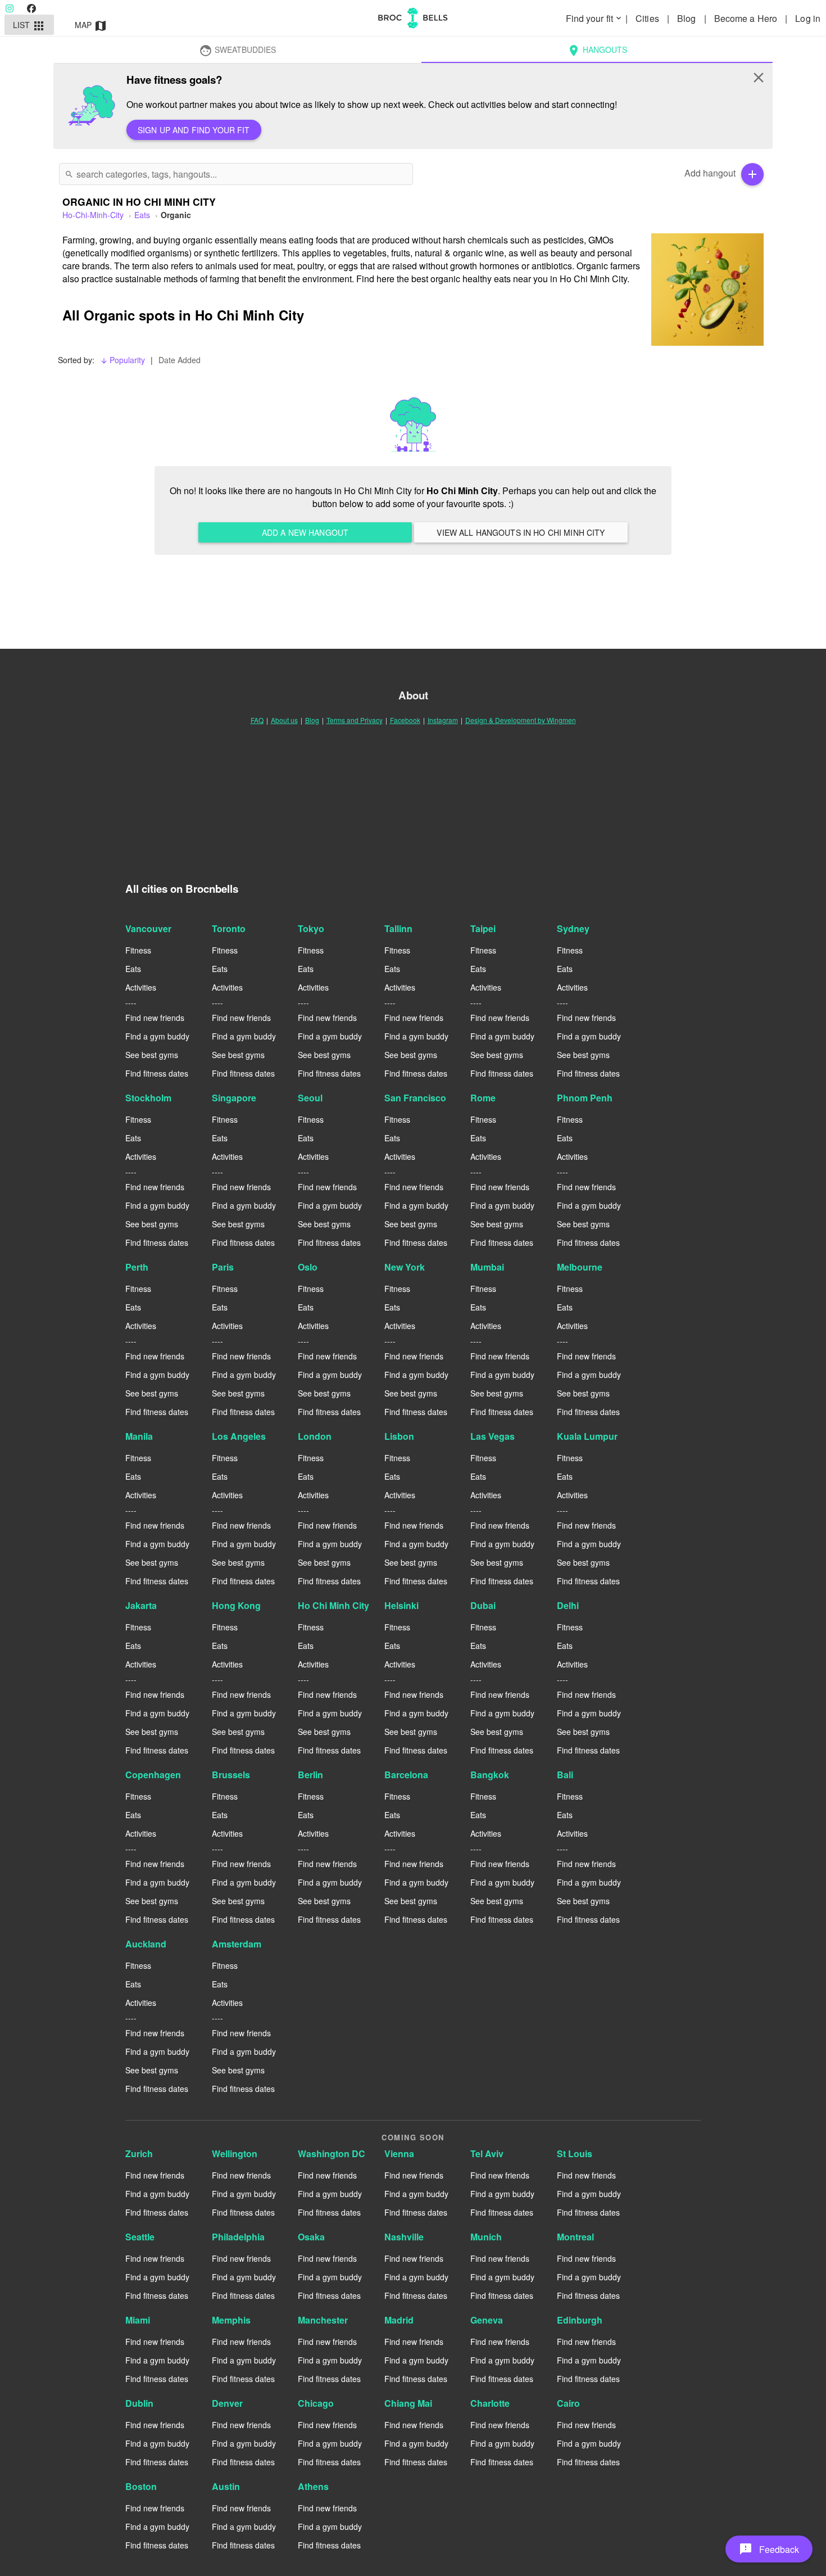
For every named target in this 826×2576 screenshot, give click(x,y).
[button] (769, 2549)
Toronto (229, 928)
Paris (223, 1267)
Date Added (180, 360)
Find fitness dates (157, 1073)
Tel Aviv (487, 2154)
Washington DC (332, 2154)
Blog (688, 18)
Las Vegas (493, 1436)
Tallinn (398, 928)
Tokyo (311, 928)
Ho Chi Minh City (333, 1605)
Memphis (231, 2320)
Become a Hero (747, 18)
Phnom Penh (585, 1098)
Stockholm (148, 1098)
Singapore (234, 1098)
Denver (227, 2403)
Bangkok (490, 1775)
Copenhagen (153, 1775)
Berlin (310, 1775)
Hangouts (597, 51)
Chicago (316, 2403)
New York (405, 1267)
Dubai (483, 1605)
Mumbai (487, 1267)
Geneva (487, 2320)
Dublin (139, 2403)
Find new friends (155, 1018)
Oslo (308, 1267)
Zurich (139, 2154)
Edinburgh (580, 2320)
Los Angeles (239, 1436)
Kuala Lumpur (587, 1436)
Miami (138, 2320)
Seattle (140, 2237)
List (29, 26)
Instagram (443, 720)
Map (91, 26)
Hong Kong (236, 1605)
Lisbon (399, 1436)
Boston (141, 2486)
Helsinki (401, 1605)
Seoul (310, 1098)
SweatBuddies (237, 51)
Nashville (404, 2237)
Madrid (399, 2320)
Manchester (323, 2320)
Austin (226, 2486)
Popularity (122, 360)
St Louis (575, 2154)
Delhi (568, 1605)
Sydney (573, 928)
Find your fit (594, 18)
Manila (139, 1436)
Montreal (575, 2237)
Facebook (405, 720)
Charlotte (490, 2403)
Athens (313, 2486)
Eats (142, 215)
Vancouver (148, 928)
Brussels (231, 1775)
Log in (808, 18)
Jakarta (141, 1605)
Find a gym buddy (157, 1036)
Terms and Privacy (355, 720)
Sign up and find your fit (194, 130)
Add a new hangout (305, 532)
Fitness (138, 950)
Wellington (235, 2154)
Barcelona (406, 1775)
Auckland (146, 1944)
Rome (483, 1098)
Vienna (399, 2154)
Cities (648, 18)
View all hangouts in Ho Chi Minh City (521, 532)
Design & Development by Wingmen (521, 720)
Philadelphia (238, 2237)
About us (284, 720)
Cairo (568, 2403)
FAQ (257, 720)
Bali (565, 1775)
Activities (141, 987)
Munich (486, 2237)
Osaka (311, 2237)
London (315, 1436)
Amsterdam (237, 1944)
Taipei (483, 928)
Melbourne (580, 1267)
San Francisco (415, 1098)
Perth (137, 1267)
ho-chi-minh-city (93, 215)
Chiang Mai (408, 2403)
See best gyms (152, 1055)
